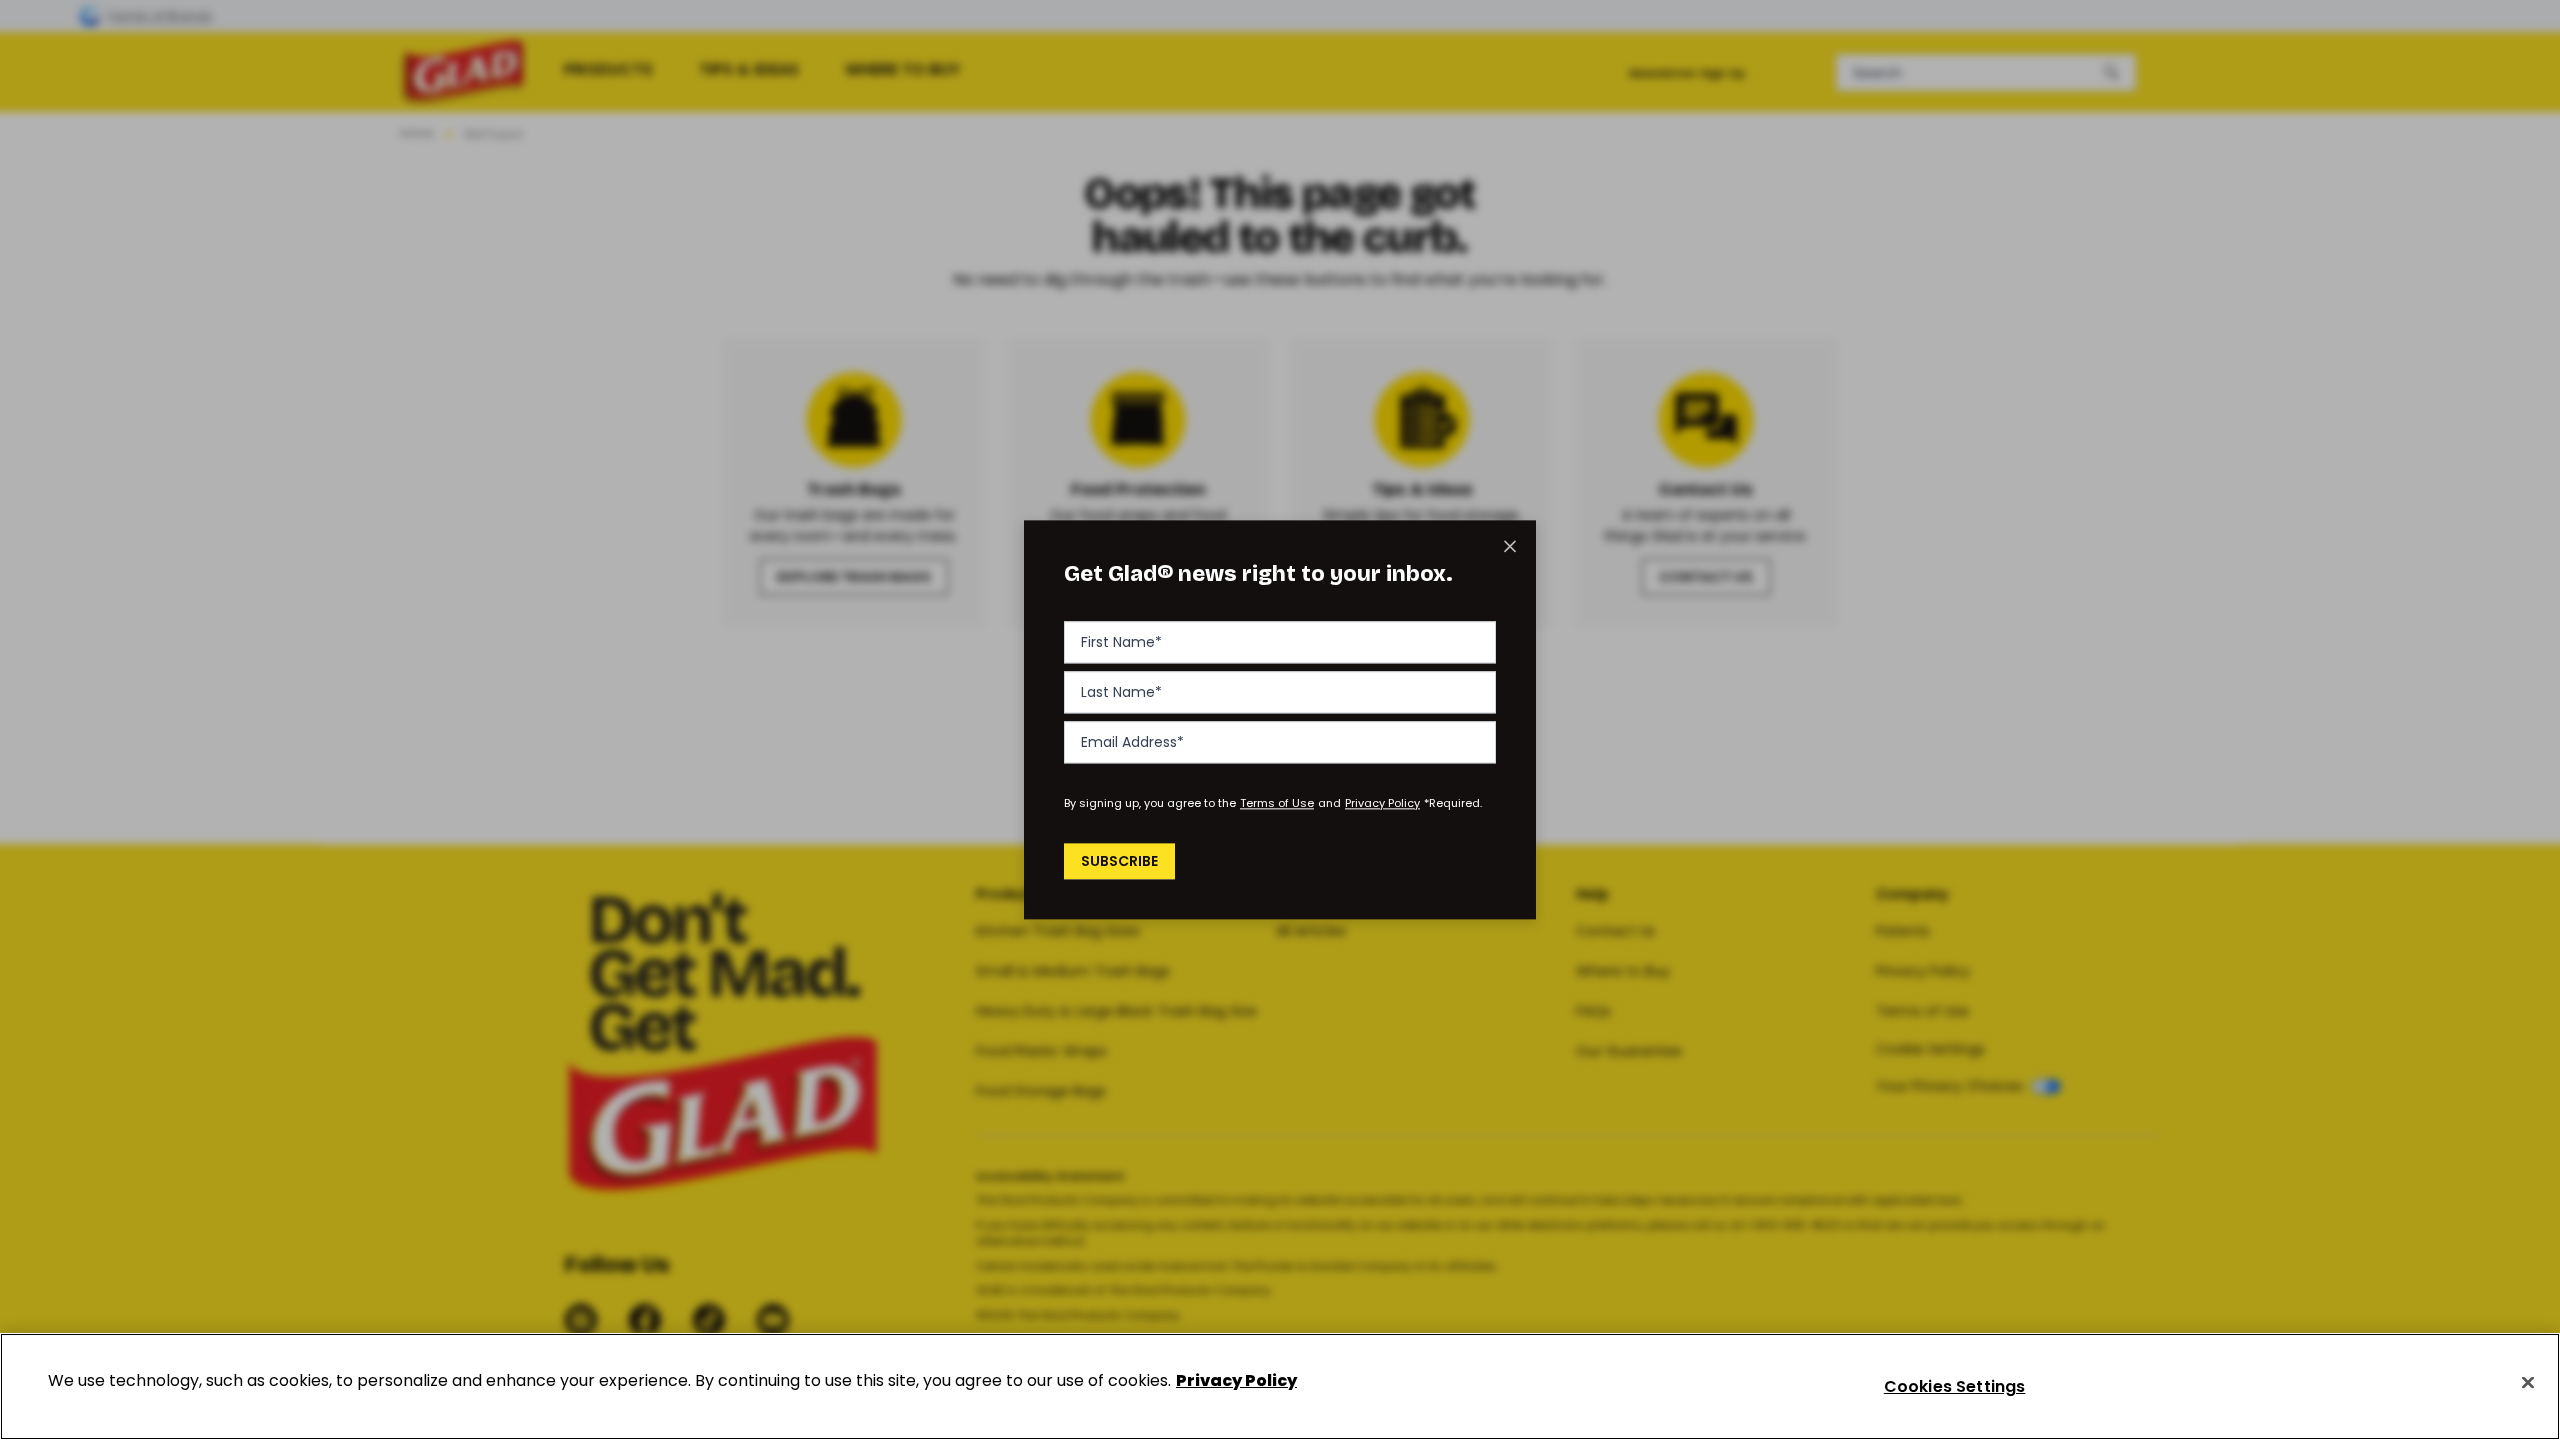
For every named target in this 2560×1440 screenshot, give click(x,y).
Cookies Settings (1955, 1386)
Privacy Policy (1382, 803)
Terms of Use (1277, 803)
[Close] (2528, 1383)
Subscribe (1119, 861)
